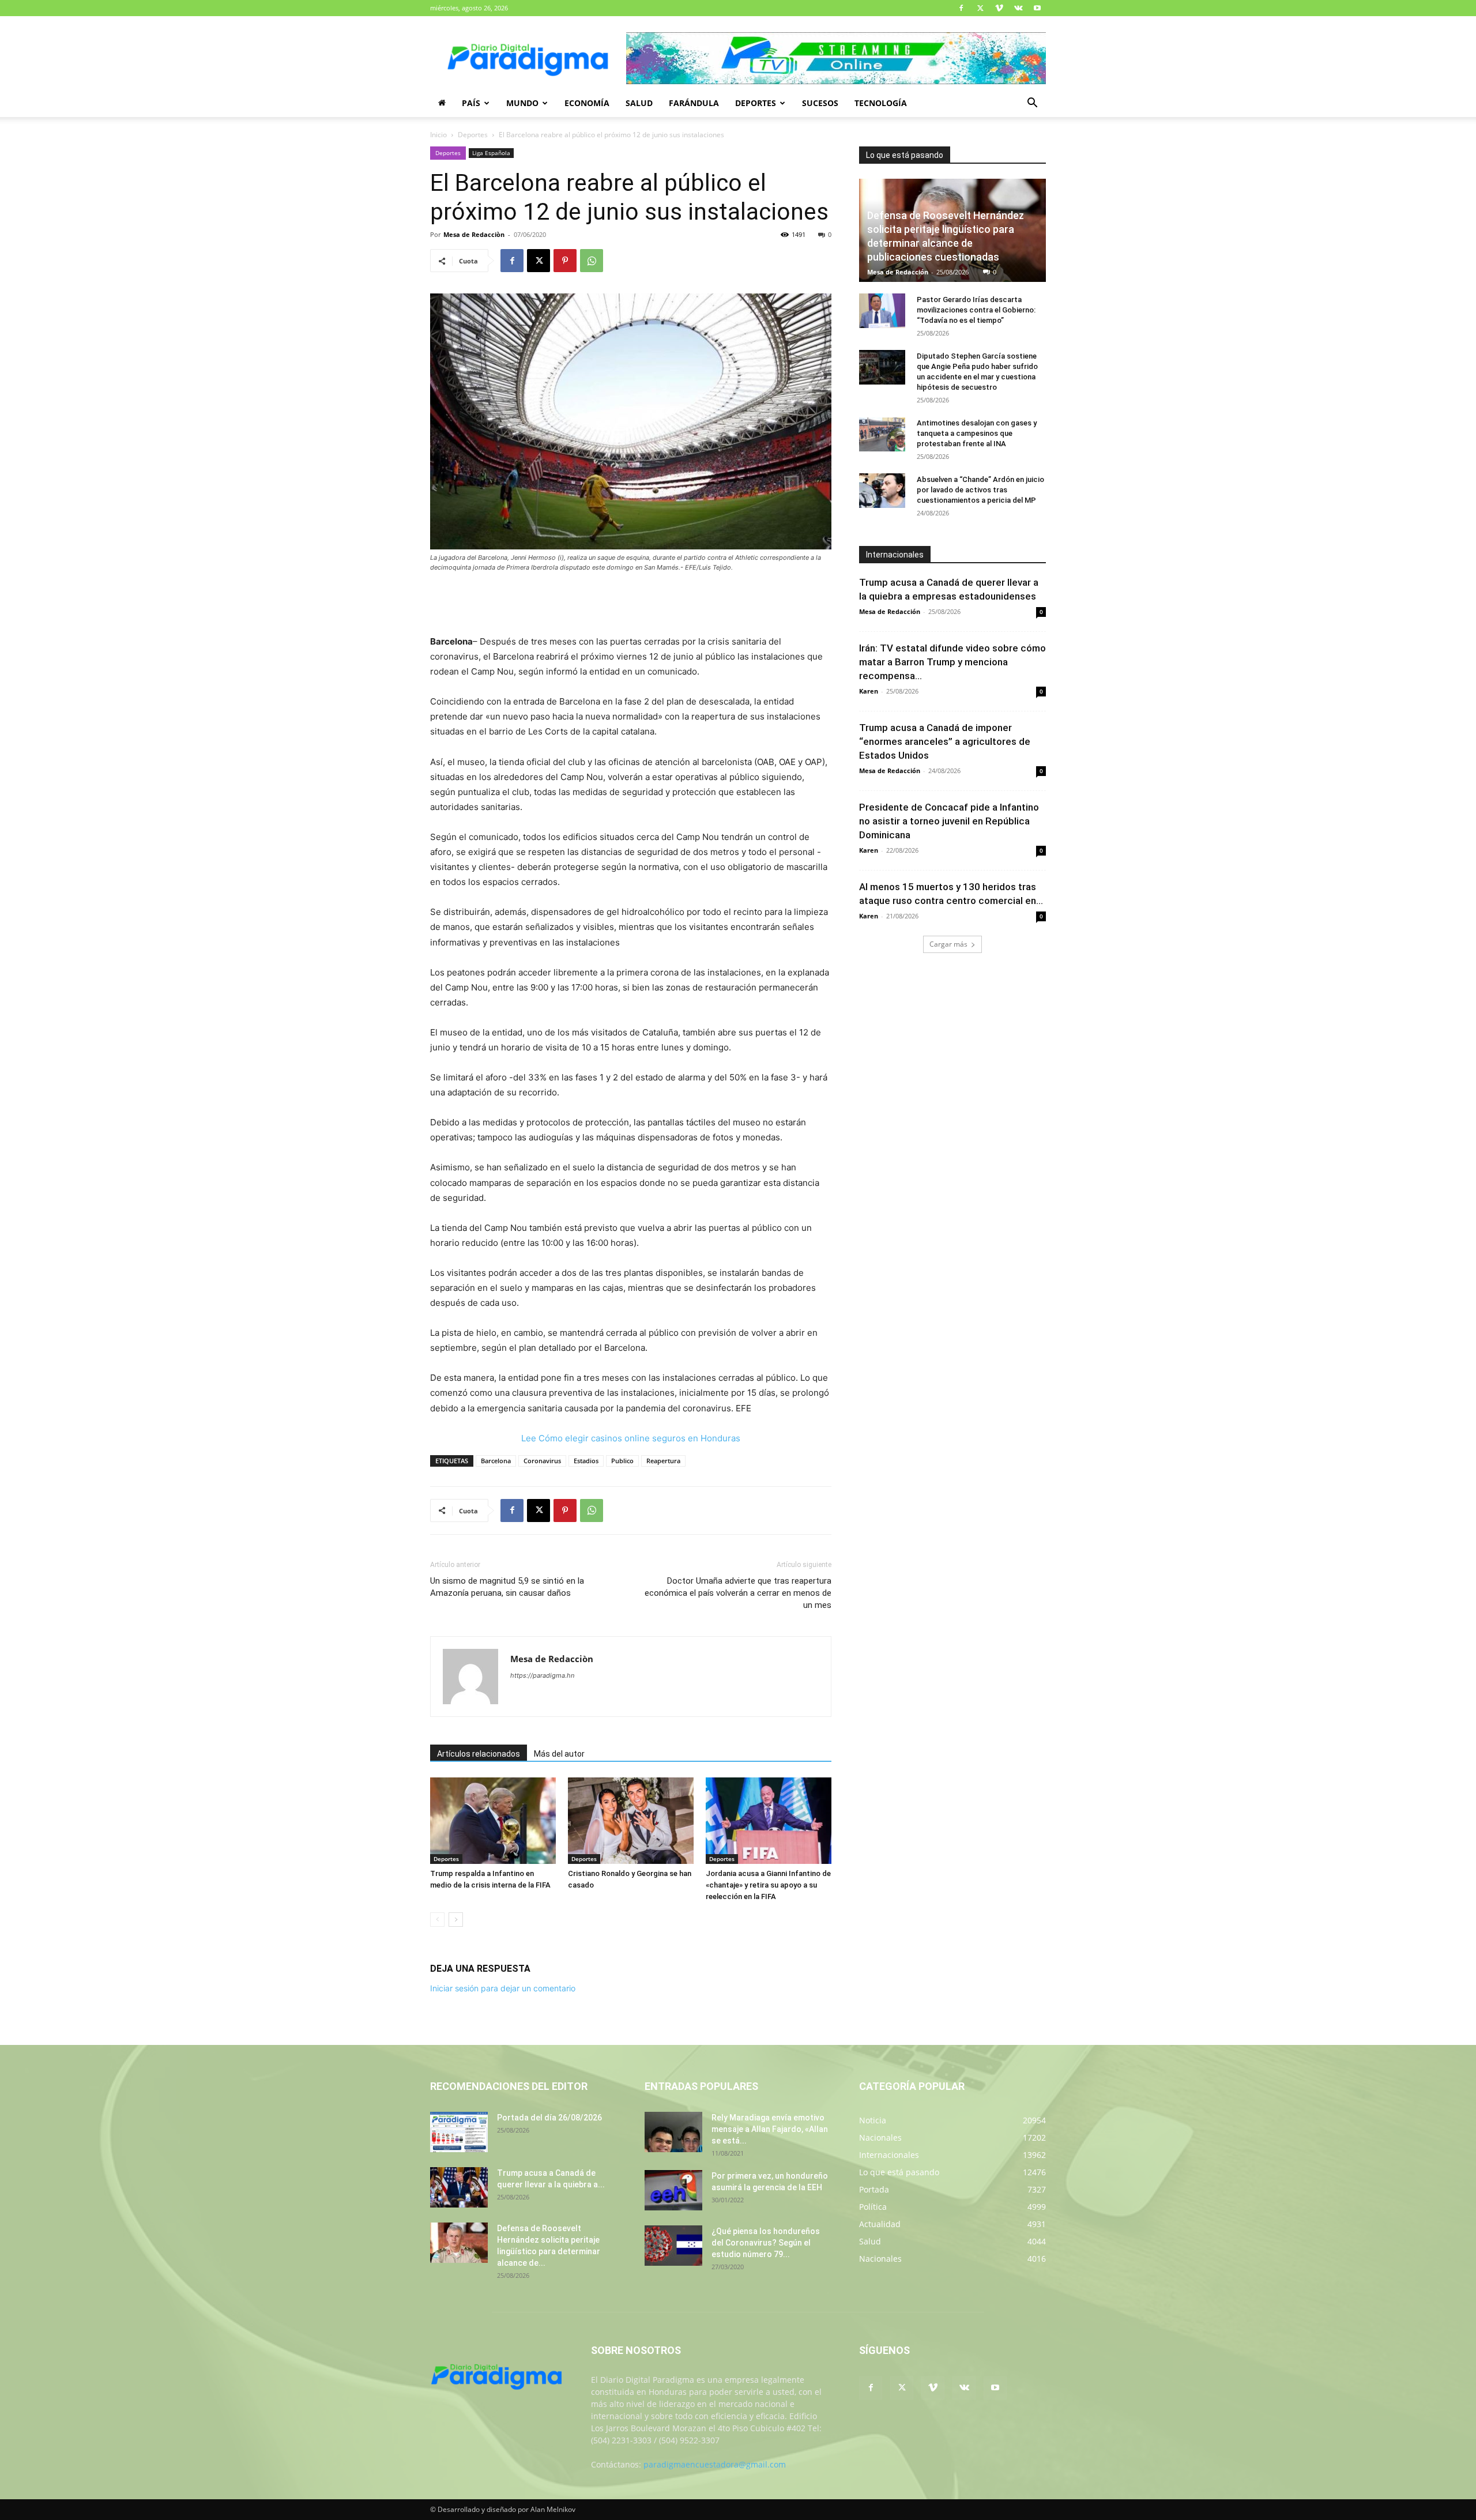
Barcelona (496, 1461)
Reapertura (663, 1461)
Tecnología (881, 103)
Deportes (756, 103)
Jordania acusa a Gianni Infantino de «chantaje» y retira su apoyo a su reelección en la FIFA (768, 1885)
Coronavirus (542, 1461)
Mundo (522, 103)
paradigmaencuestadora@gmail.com (715, 2464)
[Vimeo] (999, 8)
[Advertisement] (631, 605)
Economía (587, 103)
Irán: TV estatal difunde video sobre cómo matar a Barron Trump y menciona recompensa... (952, 662)
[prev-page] (437, 1920)
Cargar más (948, 944)
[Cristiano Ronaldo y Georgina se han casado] (631, 1821)
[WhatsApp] (592, 261)
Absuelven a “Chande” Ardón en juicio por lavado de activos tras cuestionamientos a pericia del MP (980, 490)
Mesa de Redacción (898, 272)
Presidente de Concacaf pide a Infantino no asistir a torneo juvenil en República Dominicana (949, 821)
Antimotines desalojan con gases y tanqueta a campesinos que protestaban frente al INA (977, 433)
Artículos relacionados (479, 1754)
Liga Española (491, 153)
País (471, 103)
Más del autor (559, 1754)
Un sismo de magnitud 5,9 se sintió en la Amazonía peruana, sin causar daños (507, 1587)
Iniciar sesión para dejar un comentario (503, 1988)
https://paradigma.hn (542, 1675)
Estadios (586, 1461)
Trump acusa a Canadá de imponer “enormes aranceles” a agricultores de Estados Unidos (945, 741)
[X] (980, 8)
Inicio (438, 135)
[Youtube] (1037, 8)
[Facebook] (961, 8)
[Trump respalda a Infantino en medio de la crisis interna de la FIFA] (493, 1821)
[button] (1032, 104)
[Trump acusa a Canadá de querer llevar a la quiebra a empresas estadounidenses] (459, 2187)
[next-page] (456, 1920)
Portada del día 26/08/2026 (549, 2118)
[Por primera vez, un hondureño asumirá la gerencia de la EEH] (673, 2190)
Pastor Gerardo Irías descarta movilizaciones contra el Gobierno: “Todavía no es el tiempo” (976, 310)
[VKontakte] (1018, 8)
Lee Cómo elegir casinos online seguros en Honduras (631, 1438)
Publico (622, 1461)
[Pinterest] (565, 261)
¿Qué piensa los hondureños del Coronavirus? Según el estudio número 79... (766, 2243)
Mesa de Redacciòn (474, 234)
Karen (869, 691)
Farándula (694, 103)
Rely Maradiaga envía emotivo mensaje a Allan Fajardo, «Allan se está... (770, 2129)
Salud (639, 103)
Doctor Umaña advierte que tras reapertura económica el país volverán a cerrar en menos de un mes (738, 1593)
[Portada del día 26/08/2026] (459, 2132)
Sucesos (820, 103)
